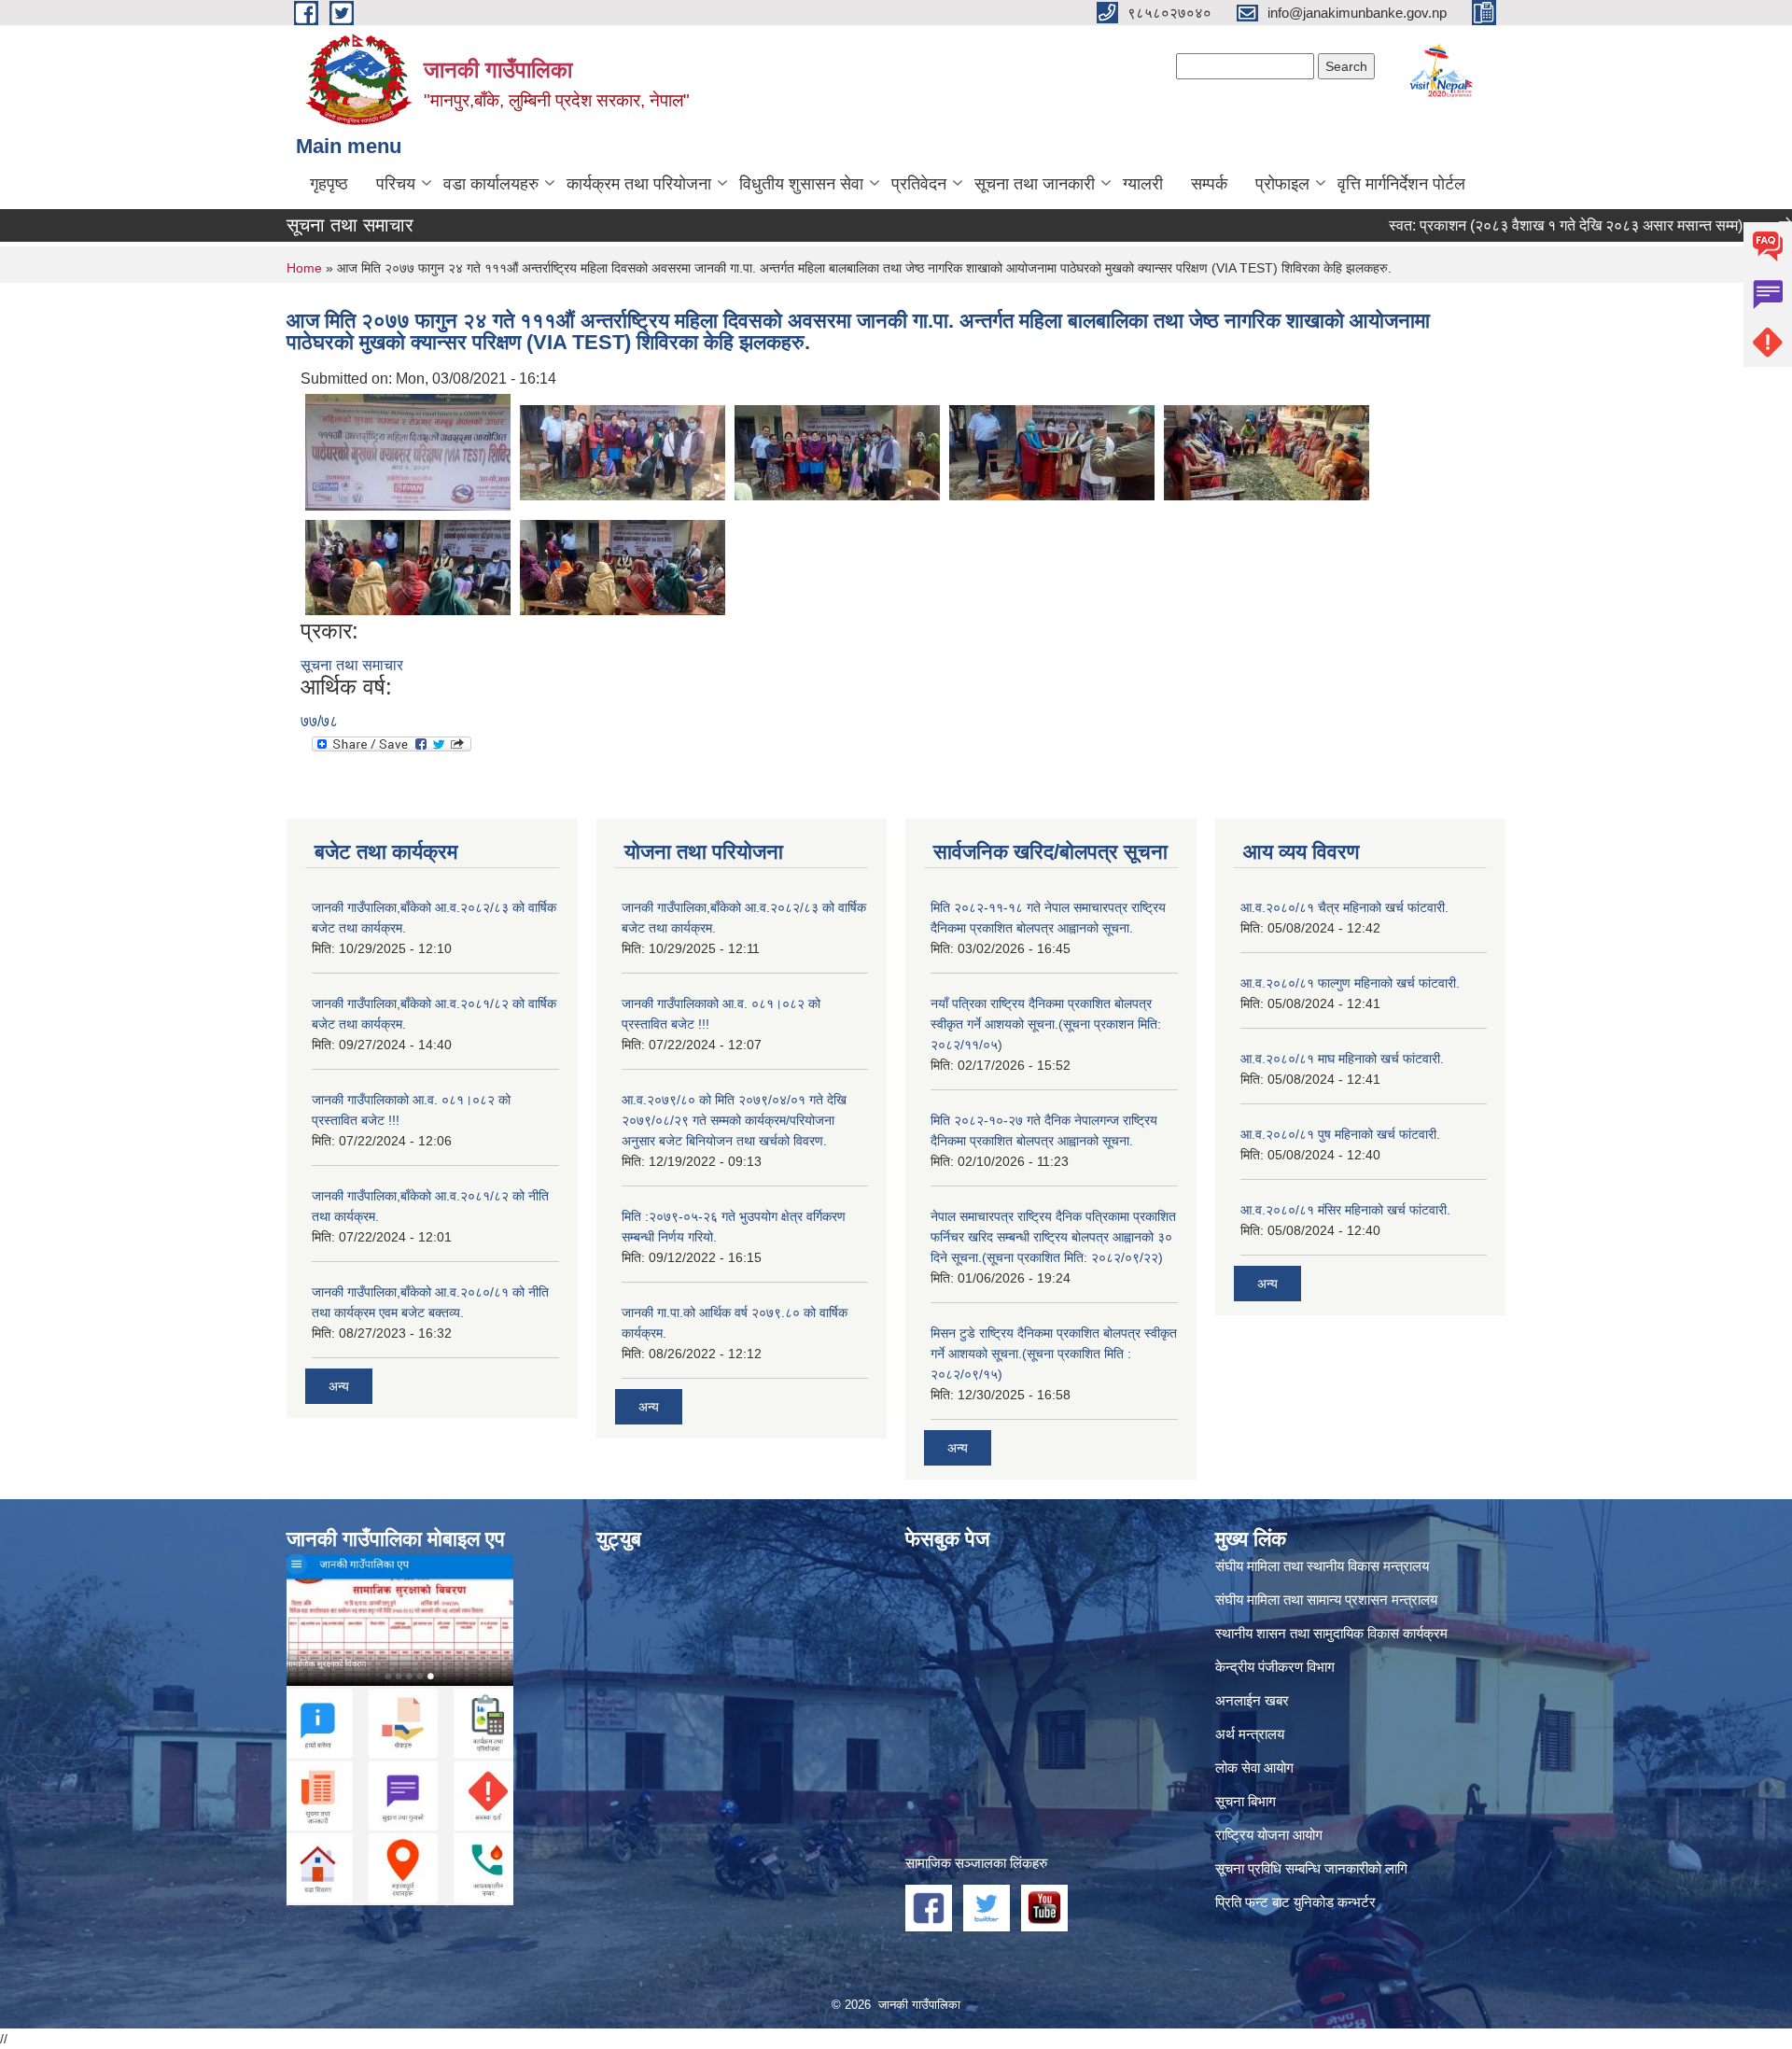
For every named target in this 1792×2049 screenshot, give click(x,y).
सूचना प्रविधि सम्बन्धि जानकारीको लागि (1311, 1868)
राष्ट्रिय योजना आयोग (1269, 1835)
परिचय (396, 184)
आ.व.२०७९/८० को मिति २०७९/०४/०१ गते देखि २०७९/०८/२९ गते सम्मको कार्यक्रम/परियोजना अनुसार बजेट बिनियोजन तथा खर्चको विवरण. (734, 1120)
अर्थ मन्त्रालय (1250, 1734)
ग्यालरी (1143, 184)
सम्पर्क (1209, 184)
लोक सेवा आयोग (1254, 1768)
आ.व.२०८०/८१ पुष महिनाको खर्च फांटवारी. (1340, 1134)
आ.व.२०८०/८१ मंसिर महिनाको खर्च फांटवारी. (1345, 1210)
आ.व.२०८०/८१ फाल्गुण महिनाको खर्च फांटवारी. (1350, 983)
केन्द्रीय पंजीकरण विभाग (1275, 1667)
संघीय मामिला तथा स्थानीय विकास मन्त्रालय (1322, 1566)
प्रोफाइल (1282, 184)
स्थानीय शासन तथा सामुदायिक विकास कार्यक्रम (1331, 1633)
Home (304, 268)
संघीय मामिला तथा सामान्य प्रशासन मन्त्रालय (1326, 1600)
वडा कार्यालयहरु (491, 184)
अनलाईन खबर (1252, 1700)
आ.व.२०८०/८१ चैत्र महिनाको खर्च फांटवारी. (1344, 907)
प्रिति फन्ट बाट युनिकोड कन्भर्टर (1295, 1902)
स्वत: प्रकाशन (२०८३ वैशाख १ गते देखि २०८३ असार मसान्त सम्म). (1513, 225)
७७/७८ (319, 721)
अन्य (339, 1386)
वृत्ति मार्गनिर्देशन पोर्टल (1401, 184)
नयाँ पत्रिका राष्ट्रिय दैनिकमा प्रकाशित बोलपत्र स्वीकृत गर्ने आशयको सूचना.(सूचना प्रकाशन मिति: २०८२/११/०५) (1046, 1024)
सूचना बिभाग (1246, 1801)
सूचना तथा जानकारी (1035, 184)
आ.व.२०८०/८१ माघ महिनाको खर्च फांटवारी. (1342, 1059)
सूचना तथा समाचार (352, 665)
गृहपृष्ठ (329, 184)
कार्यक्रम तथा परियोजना (639, 184)
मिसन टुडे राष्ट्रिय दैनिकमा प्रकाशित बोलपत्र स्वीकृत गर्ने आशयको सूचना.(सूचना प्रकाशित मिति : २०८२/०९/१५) (1054, 1354)
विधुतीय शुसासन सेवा (801, 184)
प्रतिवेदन (919, 184)
